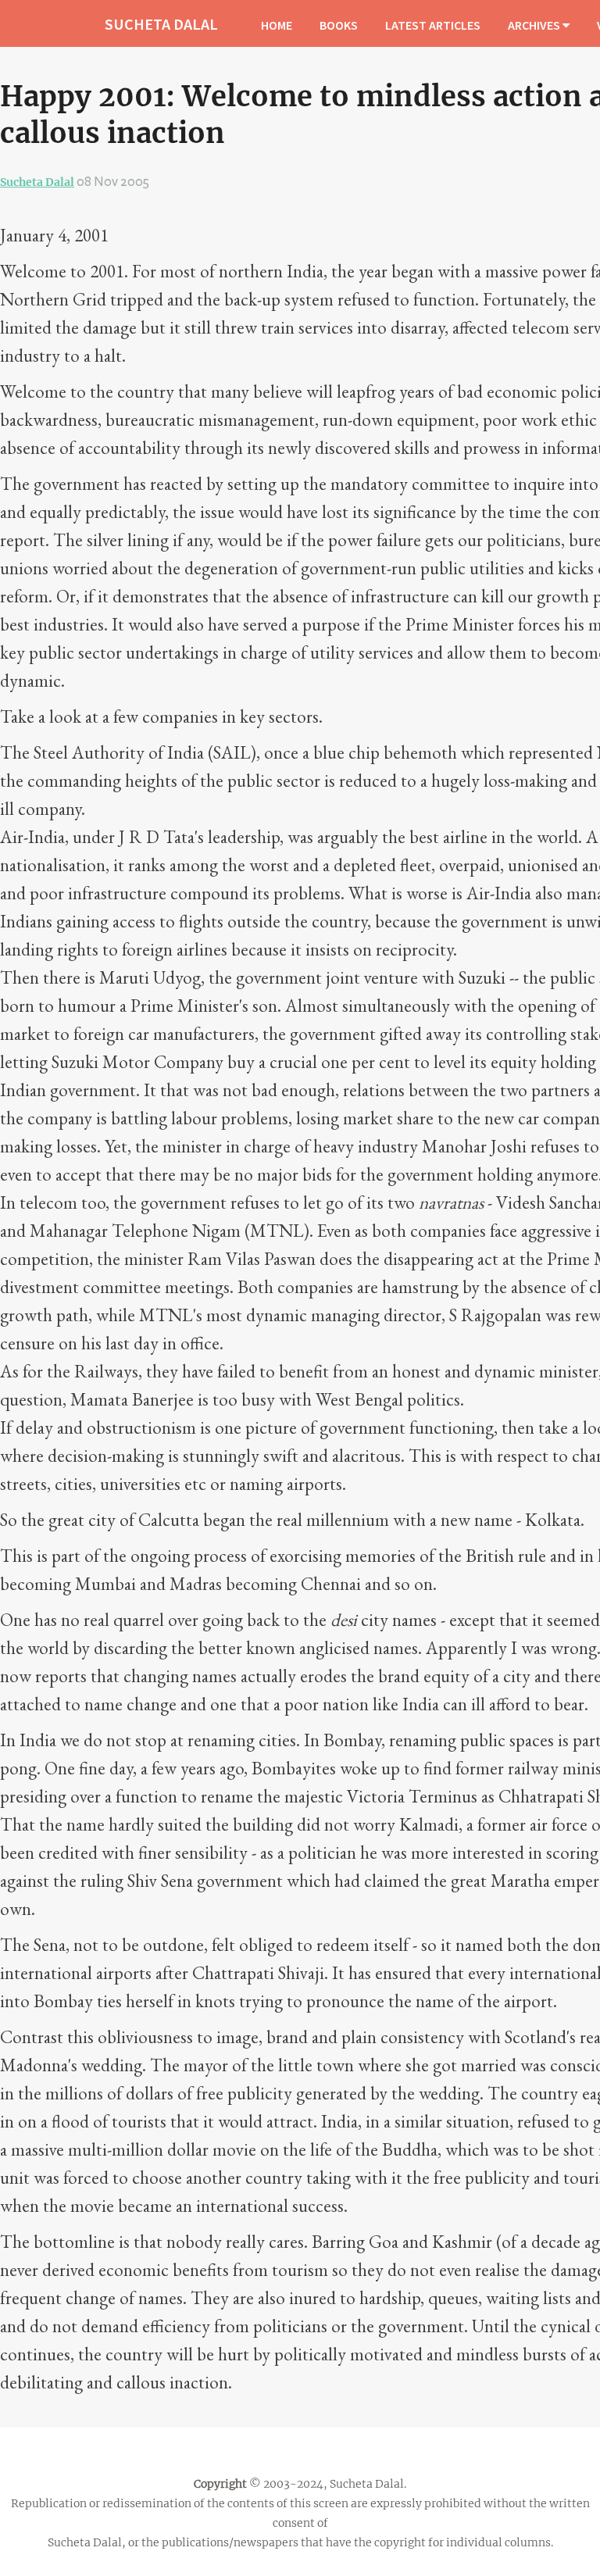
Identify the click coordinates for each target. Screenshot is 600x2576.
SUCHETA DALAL (161, 24)
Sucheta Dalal (37, 182)
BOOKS (339, 25)
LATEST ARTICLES (433, 25)
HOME (277, 25)
